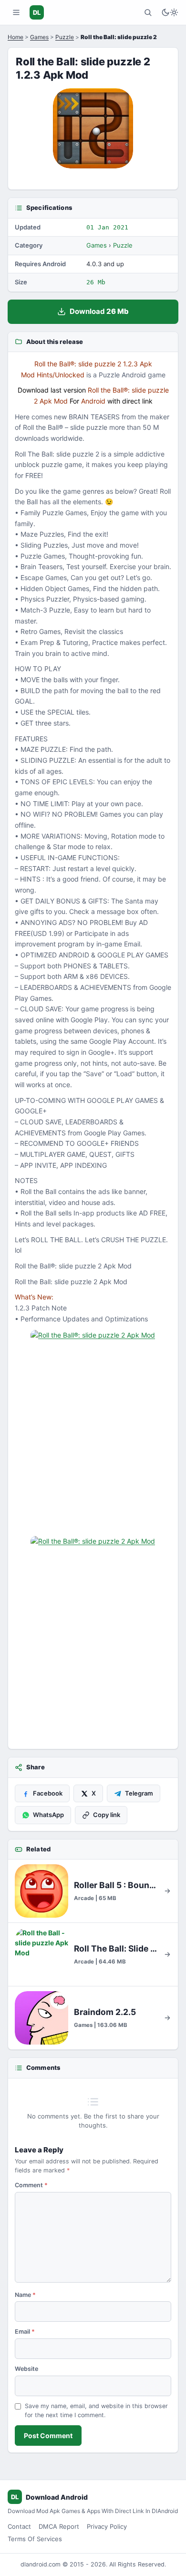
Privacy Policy (107, 2526)
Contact (19, 2526)
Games (39, 37)
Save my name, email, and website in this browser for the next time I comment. (96, 2410)
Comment (31, 2185)
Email (25, 2332)
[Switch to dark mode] (170, 12)
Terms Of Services (35, 2539)
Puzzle (65, 37)
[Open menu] (16, 12)
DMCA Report (59, 2526)
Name (25, 2295)
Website (26, 2369)
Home (15, 37)
